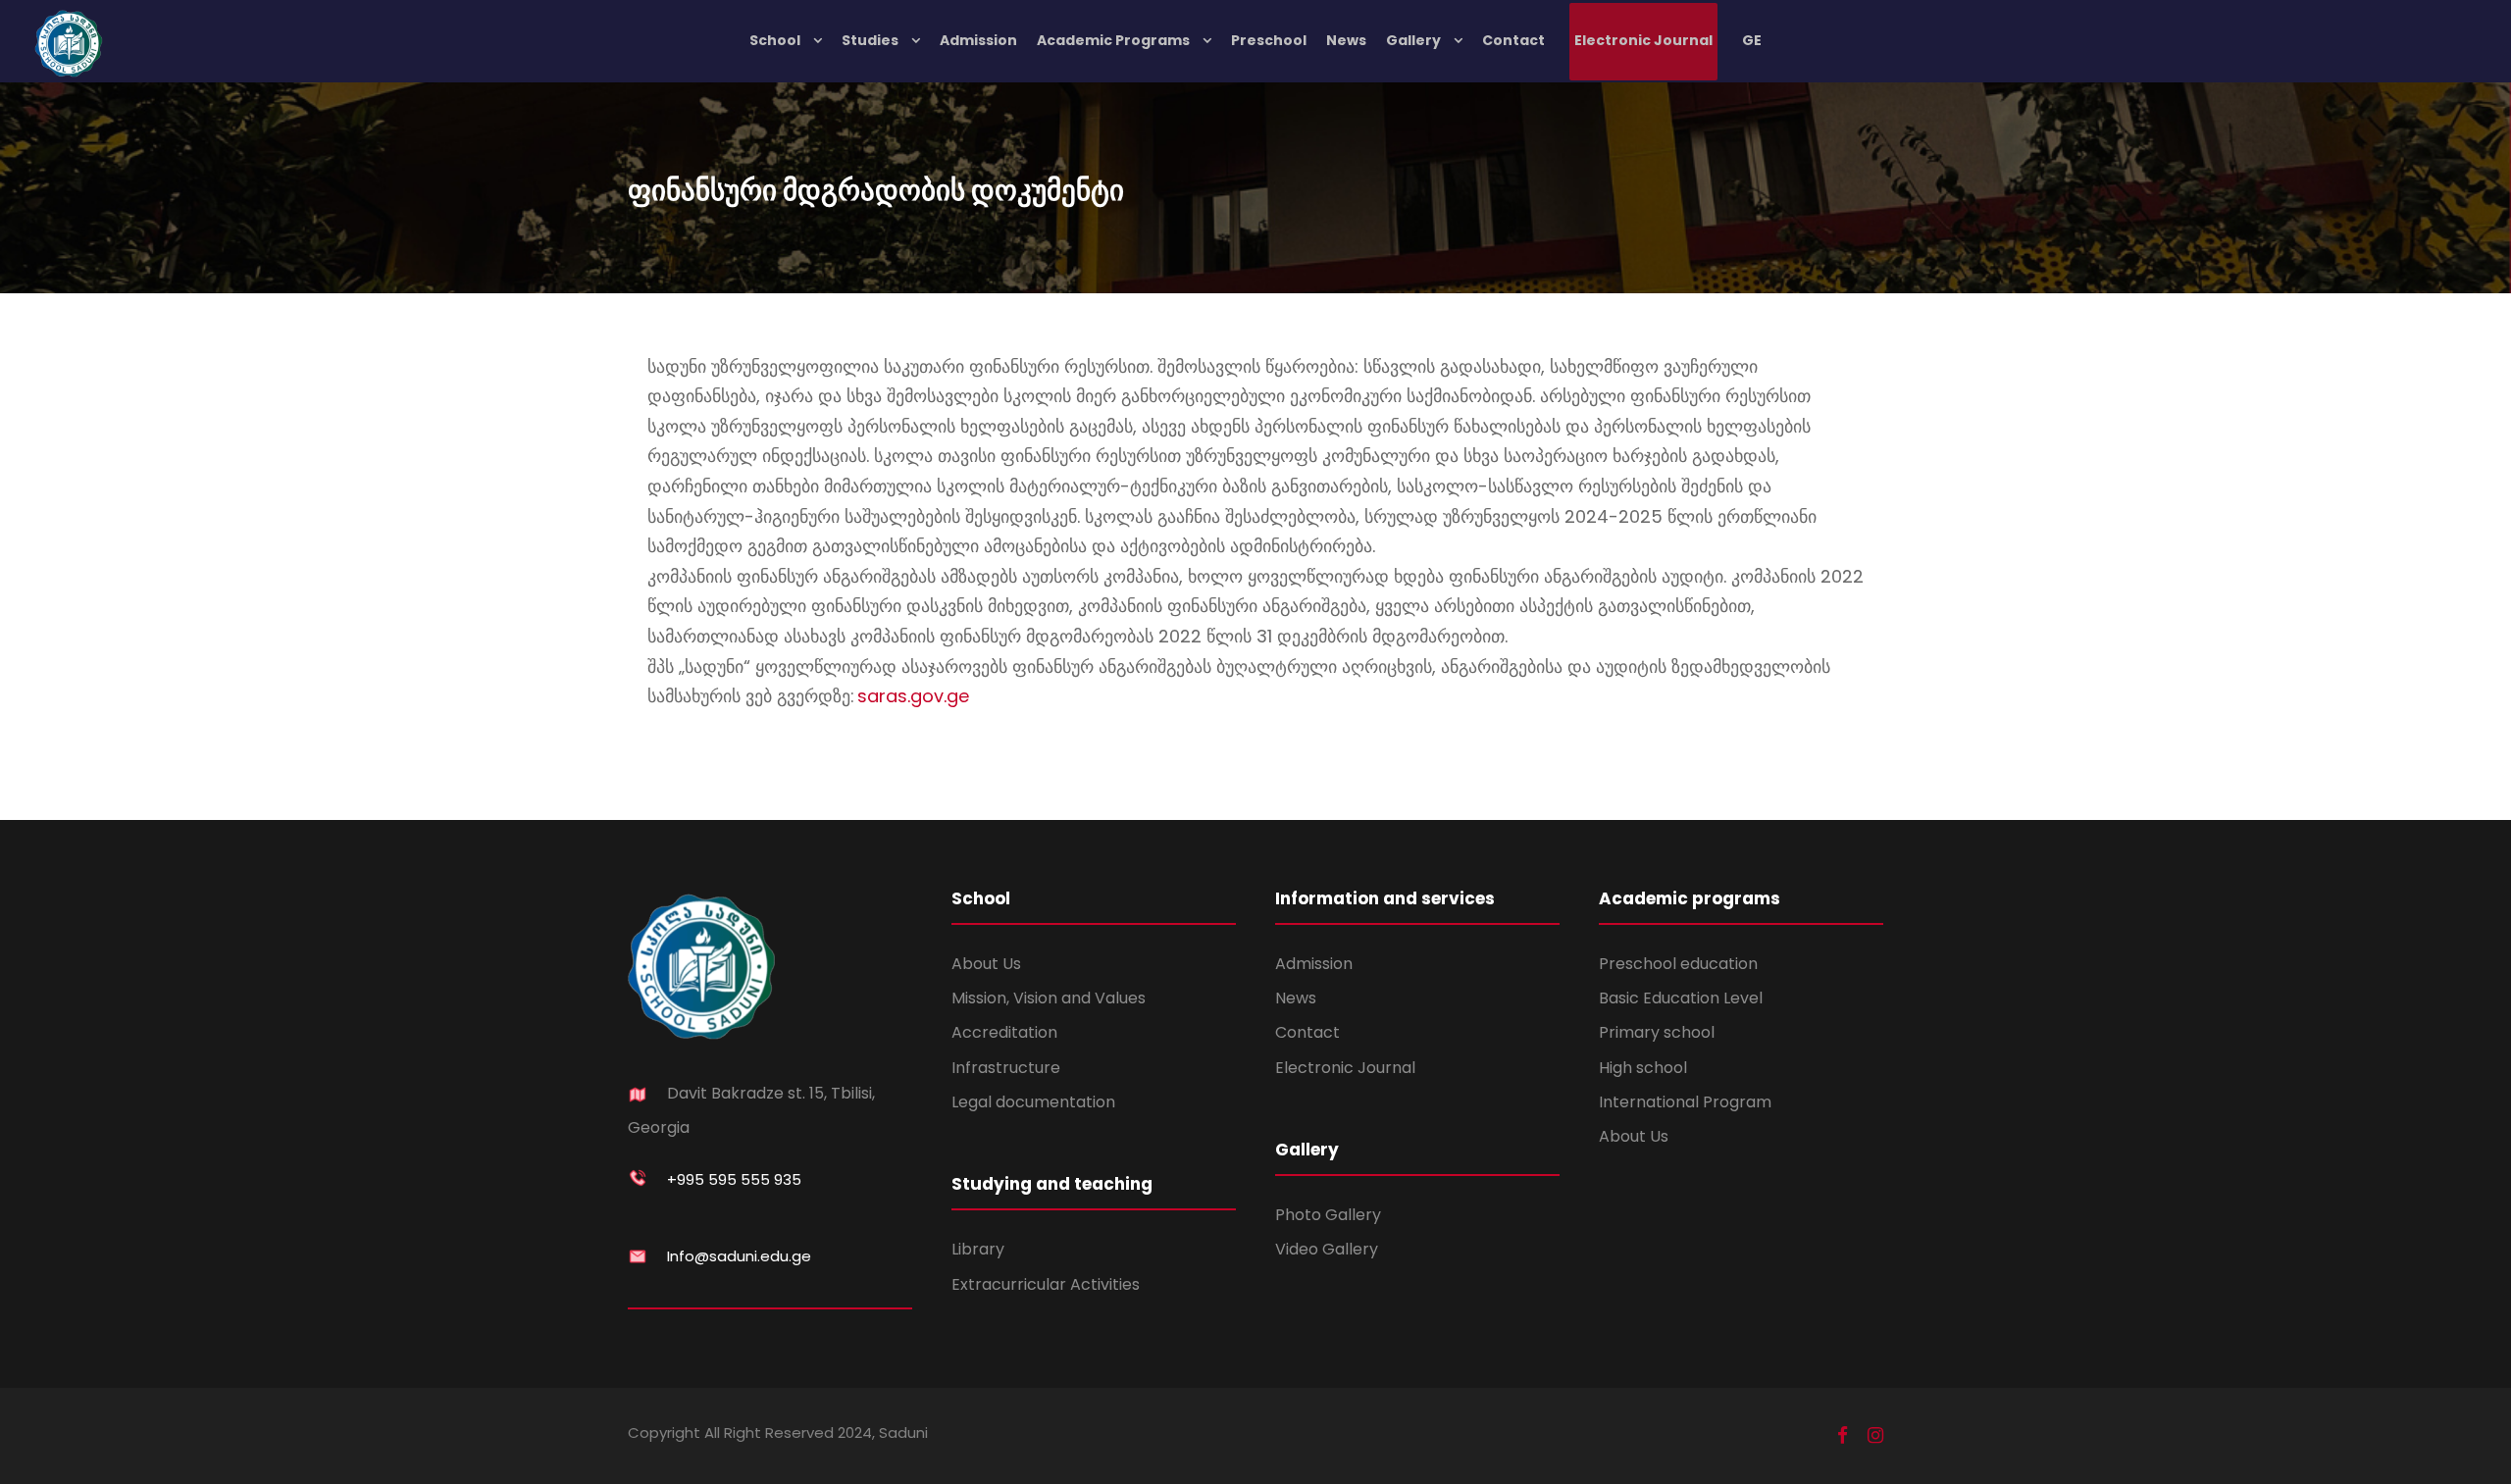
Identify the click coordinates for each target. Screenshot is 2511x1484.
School (775, 40)
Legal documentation (1033, 1102)
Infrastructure (1006, 1068)
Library (978, 1249)
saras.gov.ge (913, 696)
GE (1752, 40)
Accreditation (1004, 1032)
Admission (978, 40)
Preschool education (1678, 964)
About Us (986, 964)
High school (1643, 1068)
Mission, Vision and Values (1049, 998)
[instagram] (1875, 1436)
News (1346, 40)
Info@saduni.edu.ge (739, 1256)
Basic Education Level (1681, 998)
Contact (1513, 40)
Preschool (1269, 40)
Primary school (1657, 1032)
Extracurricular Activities (1046, 1284)
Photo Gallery (1328, 1215)
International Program (1685, 1102)
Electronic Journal (1643, 40)
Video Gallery (1327, 1249)
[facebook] (1843, 1436)
